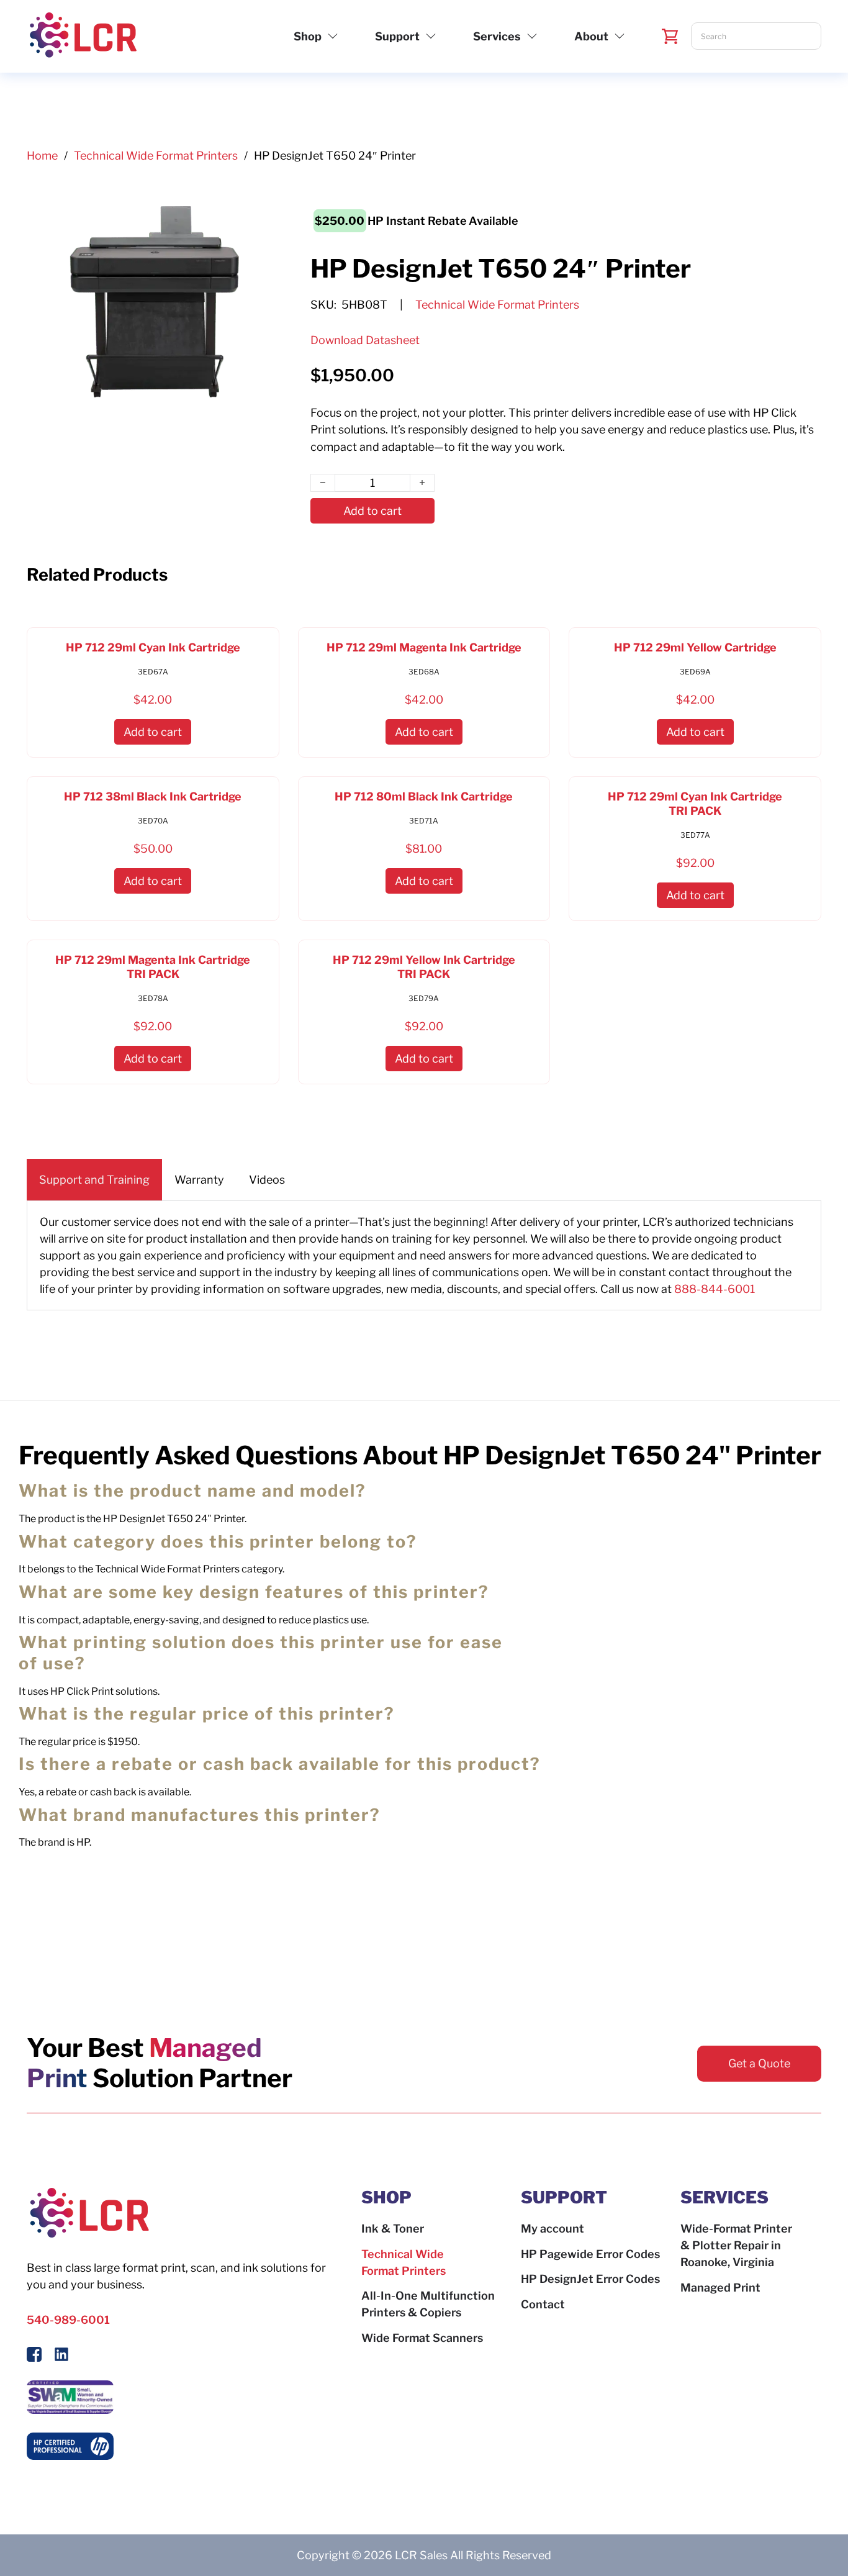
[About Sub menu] (620, 36)
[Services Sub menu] (532, 36)
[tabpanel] (424, 1255)
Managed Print (720, 2288)
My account (553, 2229)
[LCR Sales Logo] (83, 36)
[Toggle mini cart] (670, 36)
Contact (543, 2304)
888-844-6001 (715, 1289)
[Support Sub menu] (431, 36)
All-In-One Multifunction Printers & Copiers (428, 2304)
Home (42, 156)
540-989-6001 (68, 2320)
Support (397, 36)
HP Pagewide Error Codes (590, 2254)
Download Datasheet (365, 340)
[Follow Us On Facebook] (34, 2356)
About (591, 36)
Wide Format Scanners (422, 2338)
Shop (308, 36)
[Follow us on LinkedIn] (61, 2356)
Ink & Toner (393, 2229)
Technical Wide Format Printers (156, 156)
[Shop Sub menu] (333, 36)
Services (497, 36)
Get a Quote (759, 2063)
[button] (153, 732)
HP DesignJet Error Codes (590, 2279)
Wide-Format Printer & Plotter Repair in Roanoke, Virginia (736, 2245)
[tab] (94, 1180)
